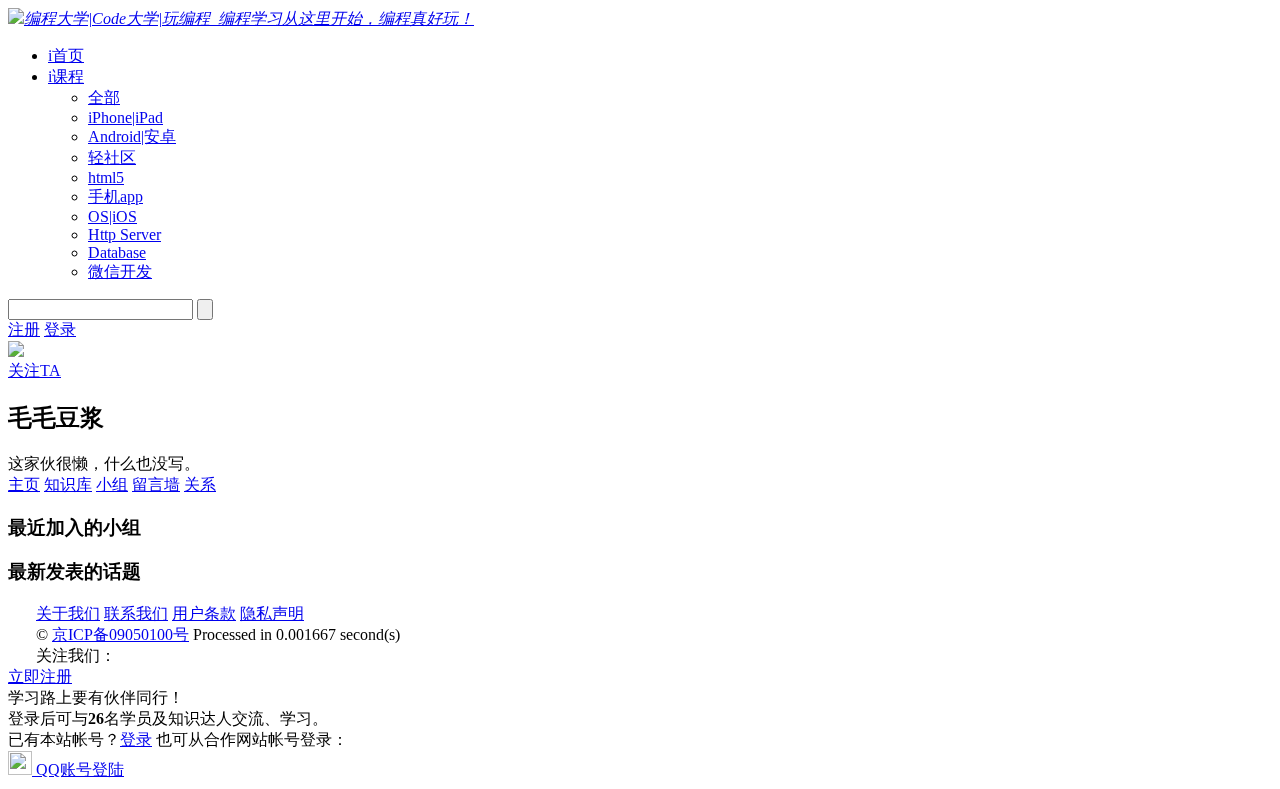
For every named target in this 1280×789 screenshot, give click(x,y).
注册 (24, 329)
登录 (60, 329)
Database (117, 252)
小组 (112, 484)
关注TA (34, 370)
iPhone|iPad (125, 117)
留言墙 (156, 484)
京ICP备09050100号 (120, 634)
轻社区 (112, 157)
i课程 (66, 76)
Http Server (124, 234)
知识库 (68, 484)
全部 (104, 97)
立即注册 (40, 676)
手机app (115, 196)
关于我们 (68, 613)
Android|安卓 (132, 136)
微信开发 (120, 271)
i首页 (66, 55)
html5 (106, 177)
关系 (200, 484)
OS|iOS (112, 216)
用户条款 (204, 613)
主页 (24, 484)
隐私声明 (272, 613)
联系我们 (136, 613)
